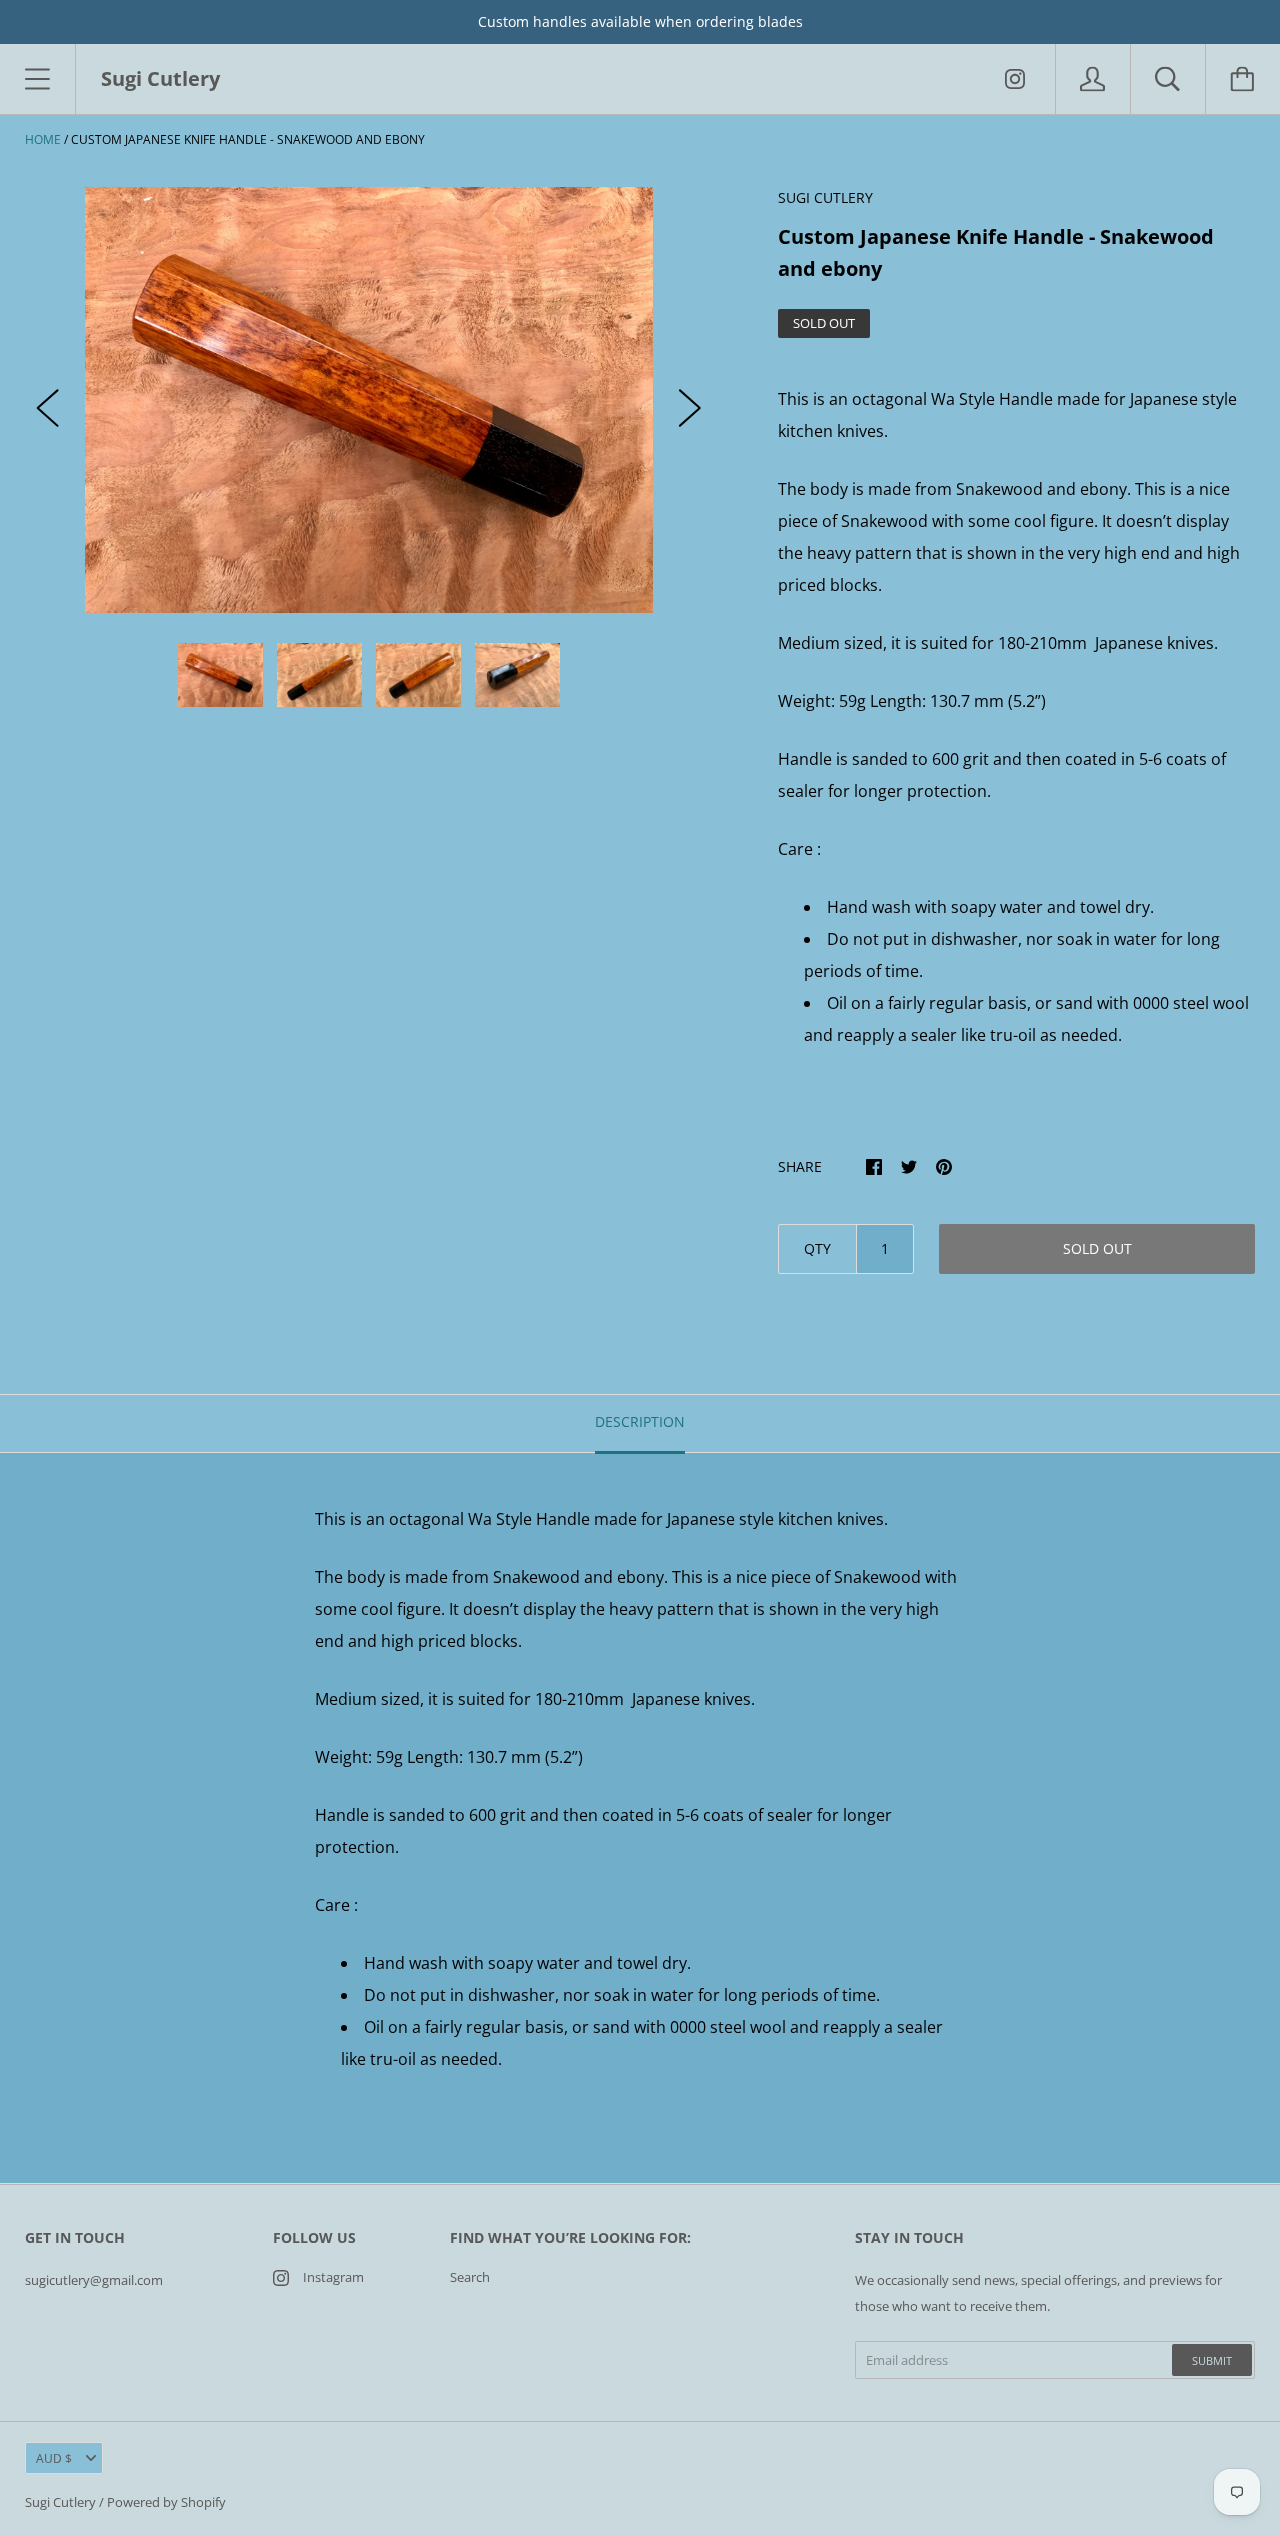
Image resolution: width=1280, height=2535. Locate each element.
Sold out (1097, 1248)
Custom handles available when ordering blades (640, 21)
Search (470, 2277)
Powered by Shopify (166, 2502)
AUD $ (54, 2458)
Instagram (333, 2277)
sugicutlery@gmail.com (94, 2280)
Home (43, 139)
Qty (817, 1248)
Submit (1212, 2360)
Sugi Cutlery (60, 2502)
